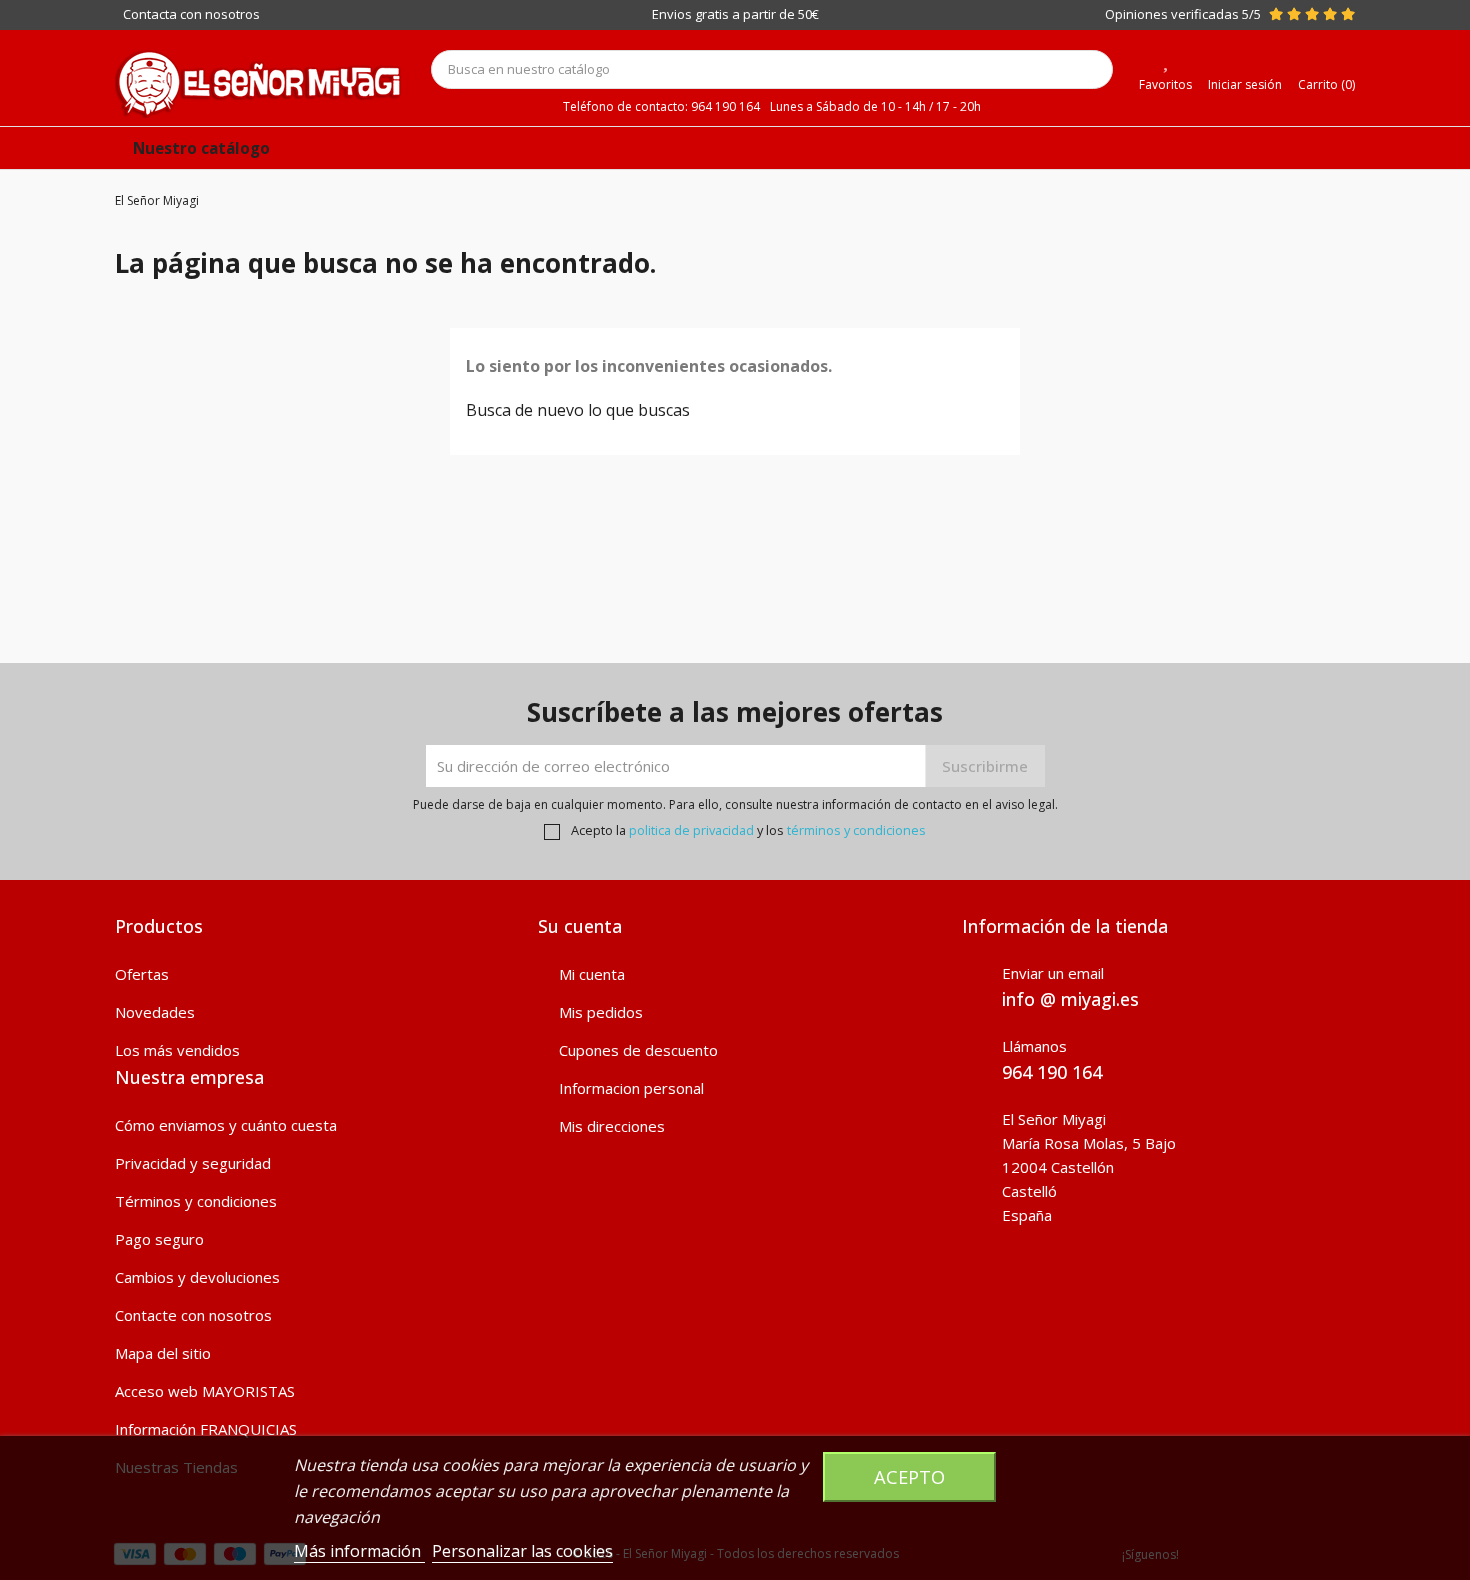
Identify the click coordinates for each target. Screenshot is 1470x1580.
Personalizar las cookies (522, 1551)
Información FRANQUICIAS (206, 1429)
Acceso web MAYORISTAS (205, 1391)
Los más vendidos (177, 1050)
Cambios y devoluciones (197, 1277)
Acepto (909, 1476)
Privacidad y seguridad (193, 1163)
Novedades (155, 1012)
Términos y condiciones (196, 1201)
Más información (359, 1551)
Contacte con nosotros (193, 1315)
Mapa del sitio (163, 1353)
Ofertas (142, 974)
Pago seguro (159, 1239)
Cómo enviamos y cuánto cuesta (226, 1125)
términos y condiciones (856, 830)
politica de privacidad (691, 830)
